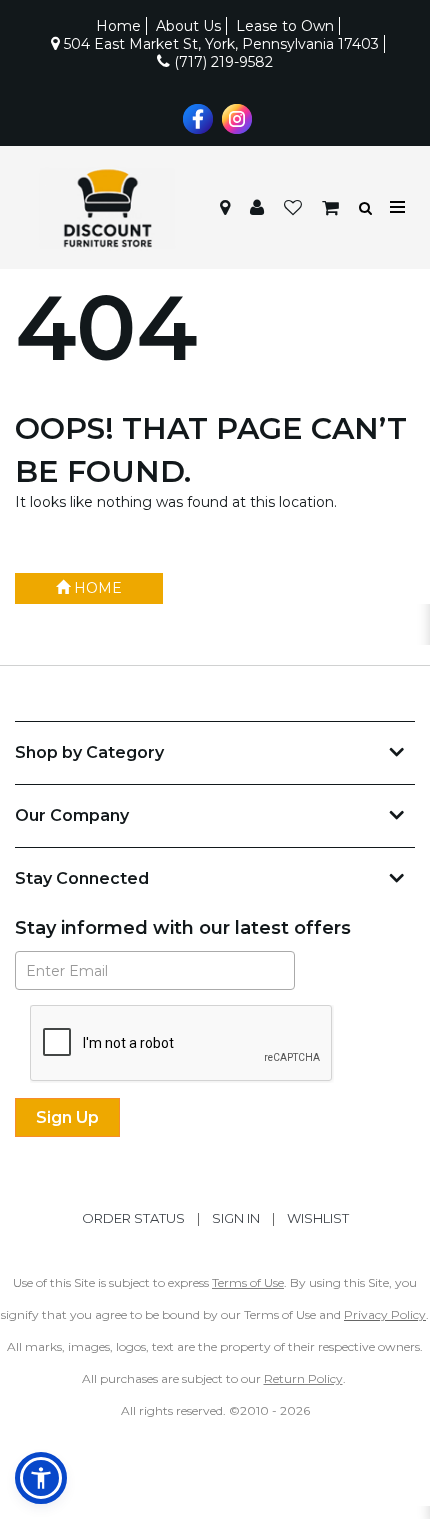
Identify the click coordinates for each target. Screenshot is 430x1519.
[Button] (398, 207)
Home (118, 26)
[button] (257, 208)
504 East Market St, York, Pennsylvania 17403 (219, 44)
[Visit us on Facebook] (195, 117)
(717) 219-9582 (221, 62)
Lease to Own (285, 26)
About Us (188, 26)
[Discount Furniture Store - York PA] (107, 208)
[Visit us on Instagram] (234, 117)
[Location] (225, 208)
